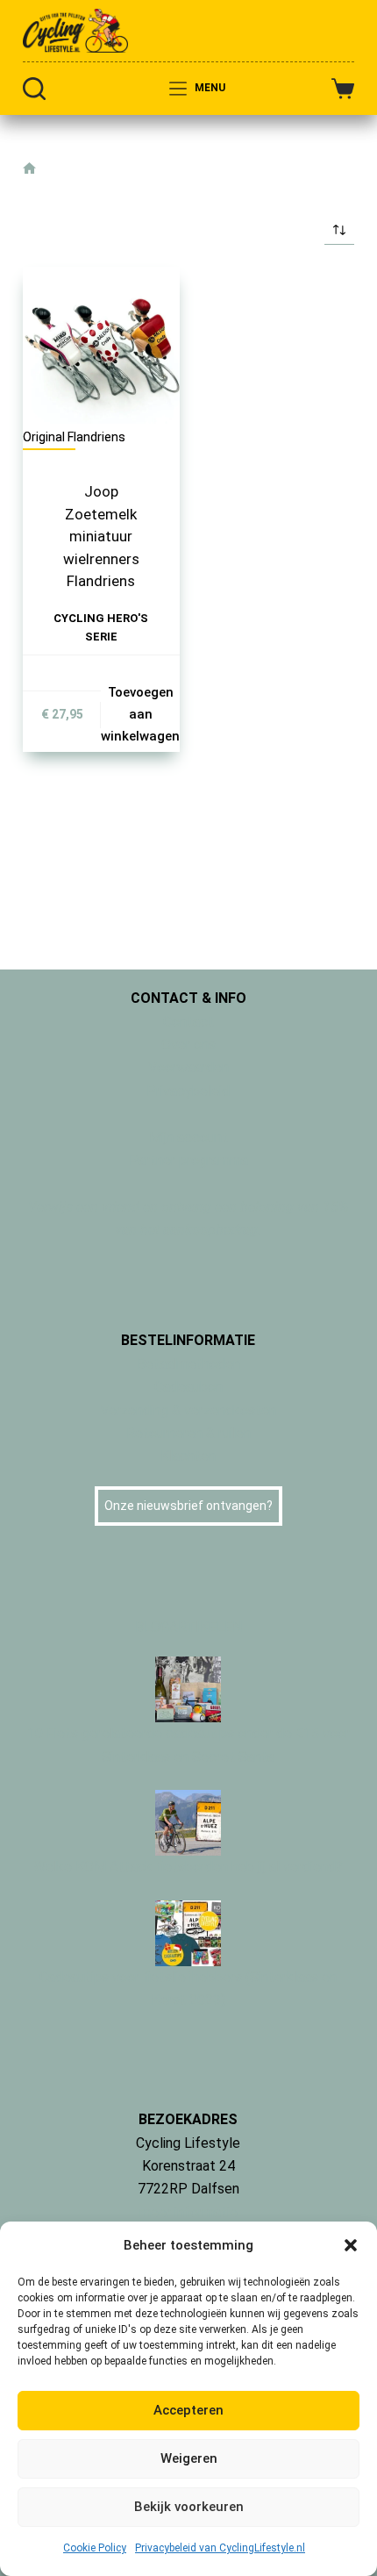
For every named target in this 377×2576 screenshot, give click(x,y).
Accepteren (188, 2410)
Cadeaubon (188, 1387)
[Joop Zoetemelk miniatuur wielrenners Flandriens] (101, 345)
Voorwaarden (188, 1067)
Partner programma (188, 1160)
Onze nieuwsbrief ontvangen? (188, 1506)
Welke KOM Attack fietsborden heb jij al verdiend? (188, 1867)
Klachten (188, 1456)
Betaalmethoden (188, 1364)
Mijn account (188, 1138)
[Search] (34, 89)
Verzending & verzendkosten (188, 1410)
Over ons (188, 1045)
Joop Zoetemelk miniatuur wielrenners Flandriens (101, 536)
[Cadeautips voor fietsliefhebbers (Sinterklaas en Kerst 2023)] (188, 1932)
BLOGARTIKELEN (188, 1627)
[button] (351, 2245)
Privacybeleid (188, 1091)
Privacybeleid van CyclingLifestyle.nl (220, 2548)
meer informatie (188, 2212)
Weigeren (189, 2458)
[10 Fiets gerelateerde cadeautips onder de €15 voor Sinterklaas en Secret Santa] (188, 1689)
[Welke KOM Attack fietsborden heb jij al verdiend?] (188, 1822)
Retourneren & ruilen (188, 1433)
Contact (188, 1022)
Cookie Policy (95, 2548)
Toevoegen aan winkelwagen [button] (140, 714)
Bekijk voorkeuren (189, 2507)
